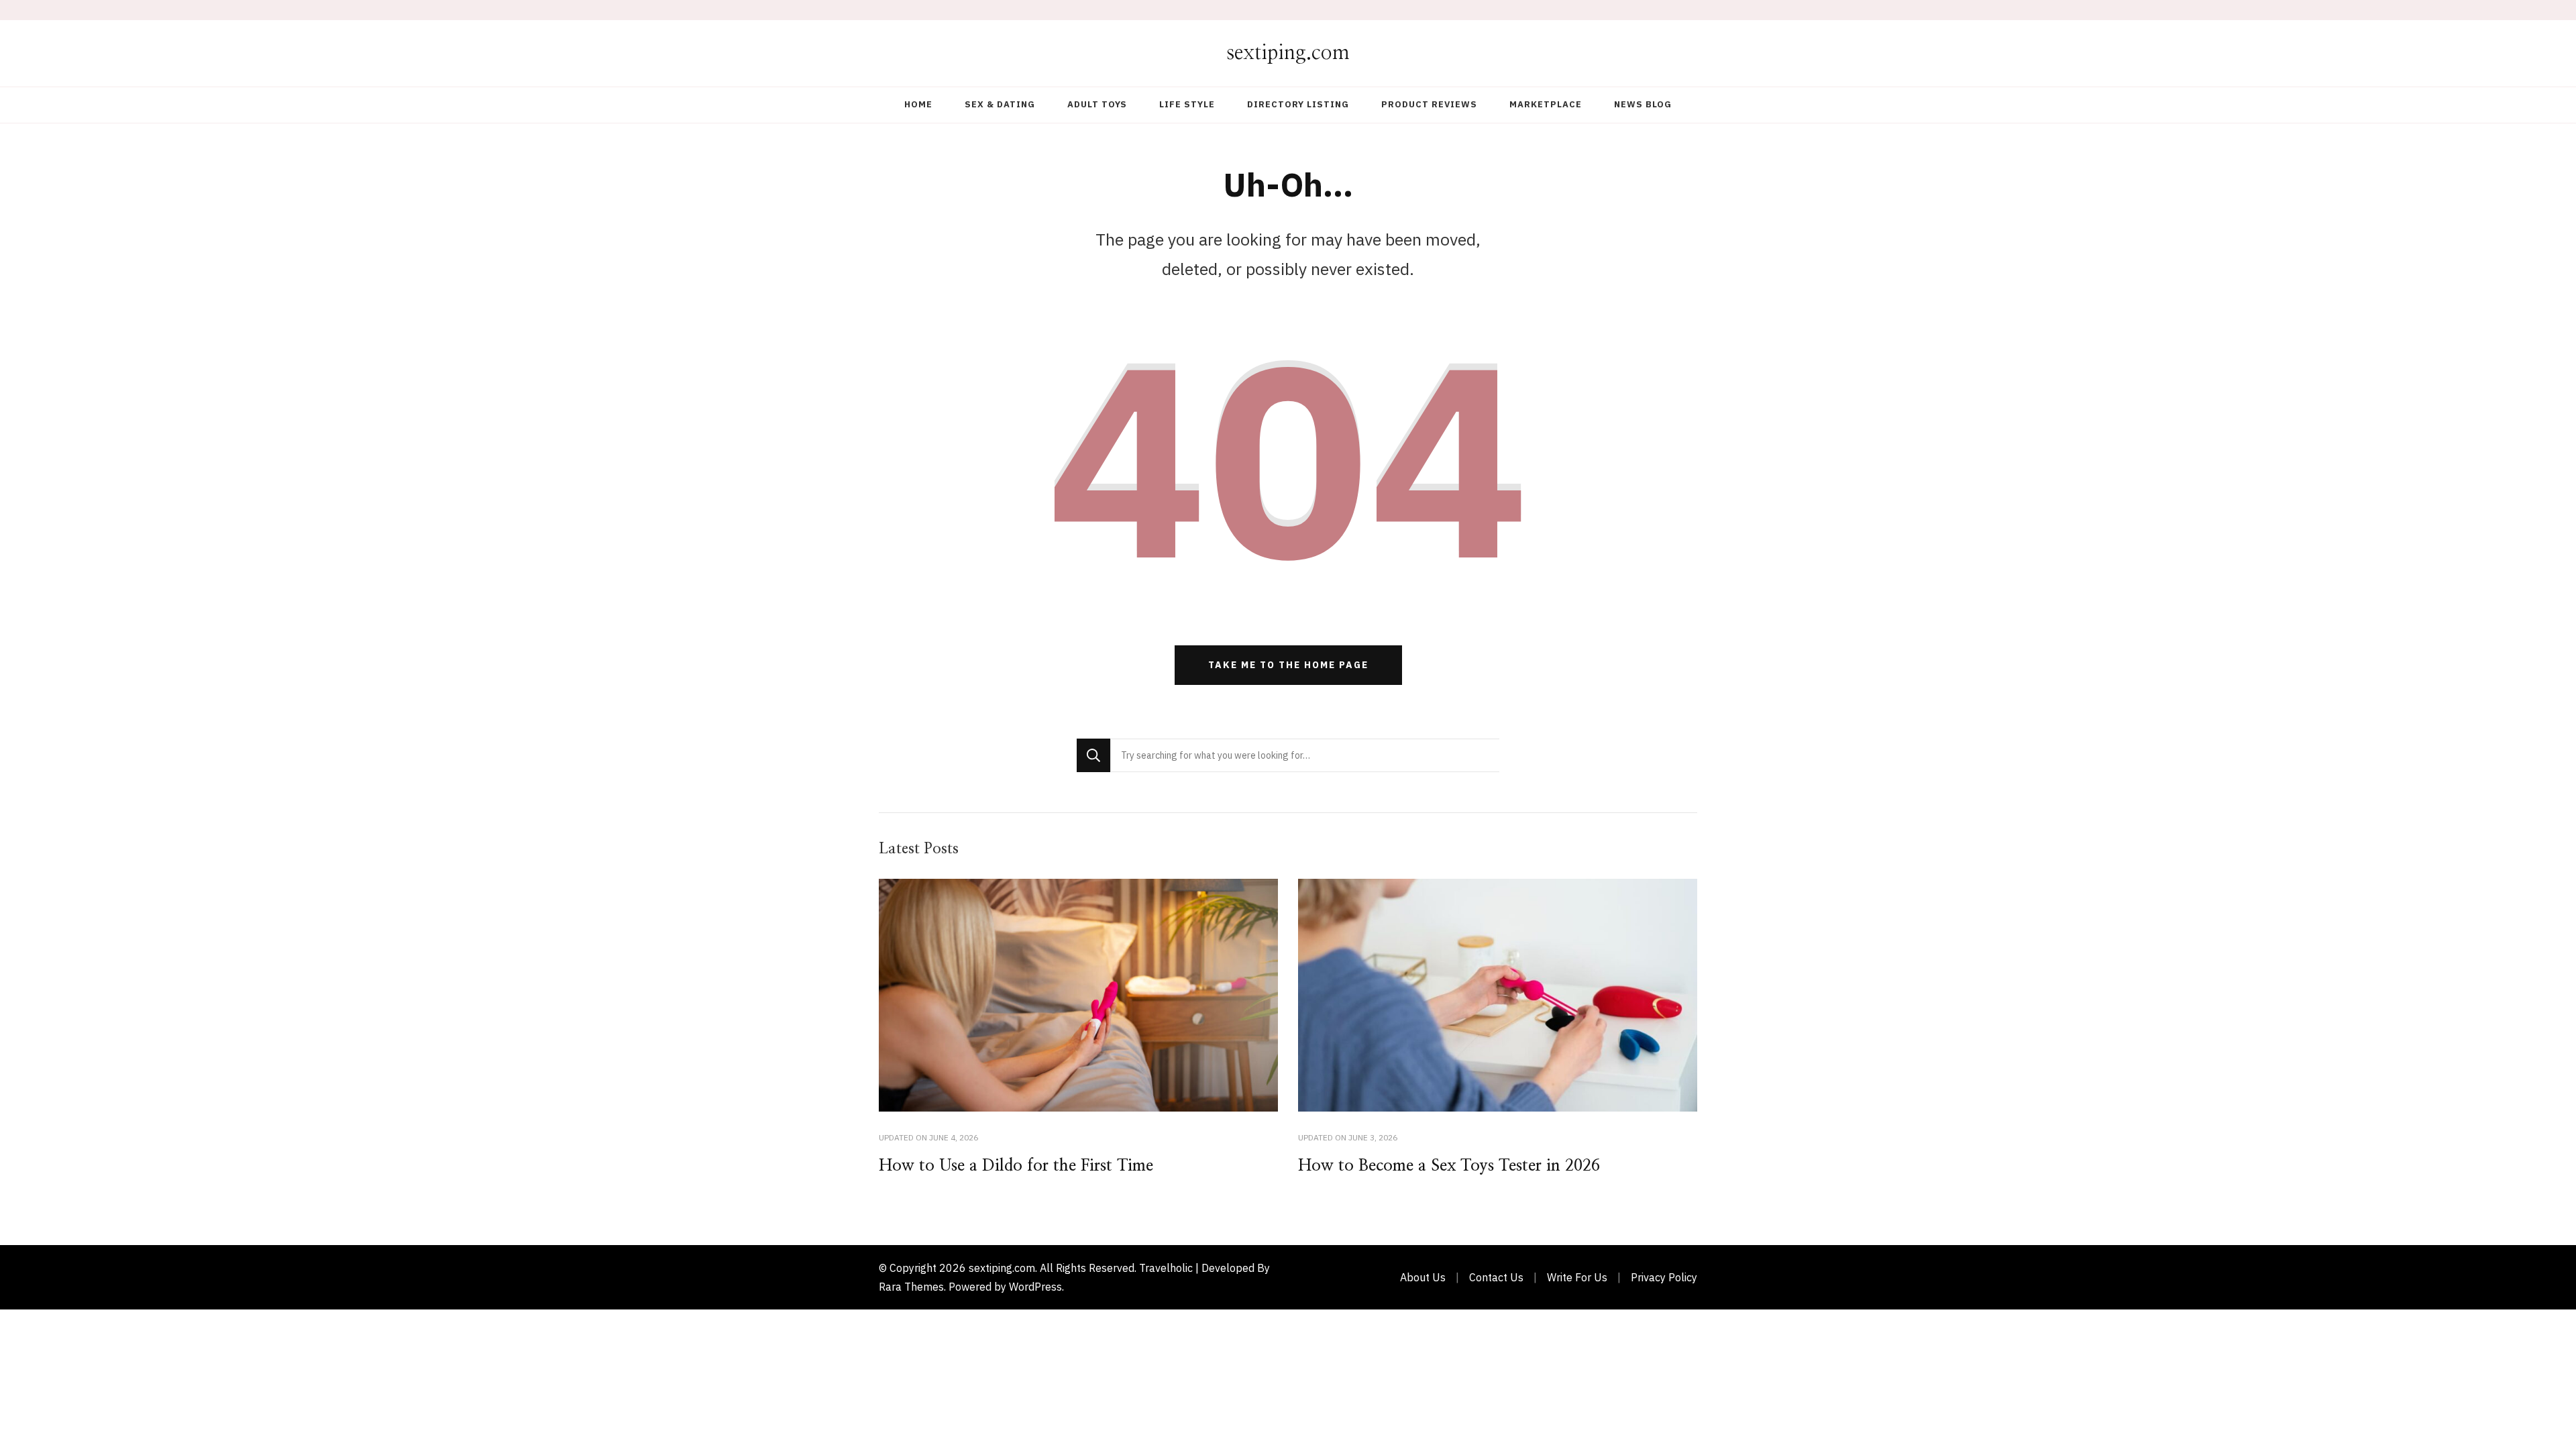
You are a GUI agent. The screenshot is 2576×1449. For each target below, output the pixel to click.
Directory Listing (1298, 104)
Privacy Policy (1664, 1277)
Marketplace (1546, 104)
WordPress (1035, 1287)
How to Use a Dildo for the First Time (1016, 1166)
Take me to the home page (1288, 665)
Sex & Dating (1000, 104)
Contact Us (1496, 1277)
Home (918, 104)
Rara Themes (911, 1287)
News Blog (1643, 104)
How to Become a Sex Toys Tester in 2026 (1449, 1166)
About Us (1423, 1277)
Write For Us (1577, 1277)
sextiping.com (1288, 53)
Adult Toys (1097, 104)
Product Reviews (1429, 104)
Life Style (1187, 104)
